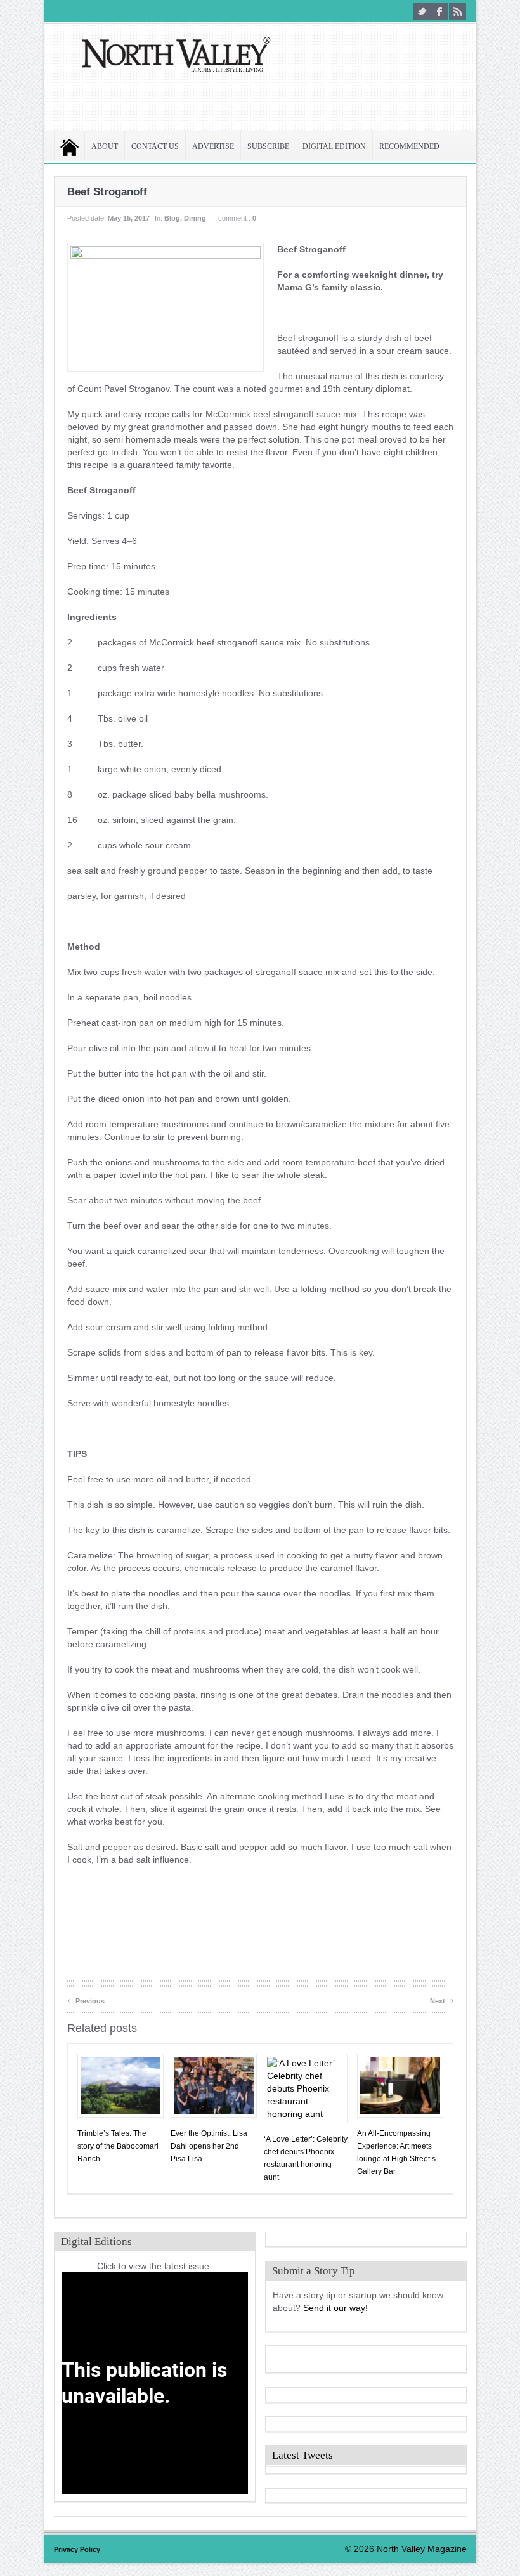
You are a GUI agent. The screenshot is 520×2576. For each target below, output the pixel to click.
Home (69, 147)
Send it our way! (335, 2308)
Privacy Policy (77, 2549)
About (105, 147)
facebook (440, 11)
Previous (86, 1999)
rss (458, 11)
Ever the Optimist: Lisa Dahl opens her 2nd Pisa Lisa (209, 2146)
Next (442, 1999)
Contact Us (155, 147)
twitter (422, 11)
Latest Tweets (302, 2455)
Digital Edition (334, 147)
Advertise (213, 147)
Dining (195, 218)
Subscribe (268, 147)
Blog (172, 218)
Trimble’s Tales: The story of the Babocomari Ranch (118, 2146)
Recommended (409, 147)
